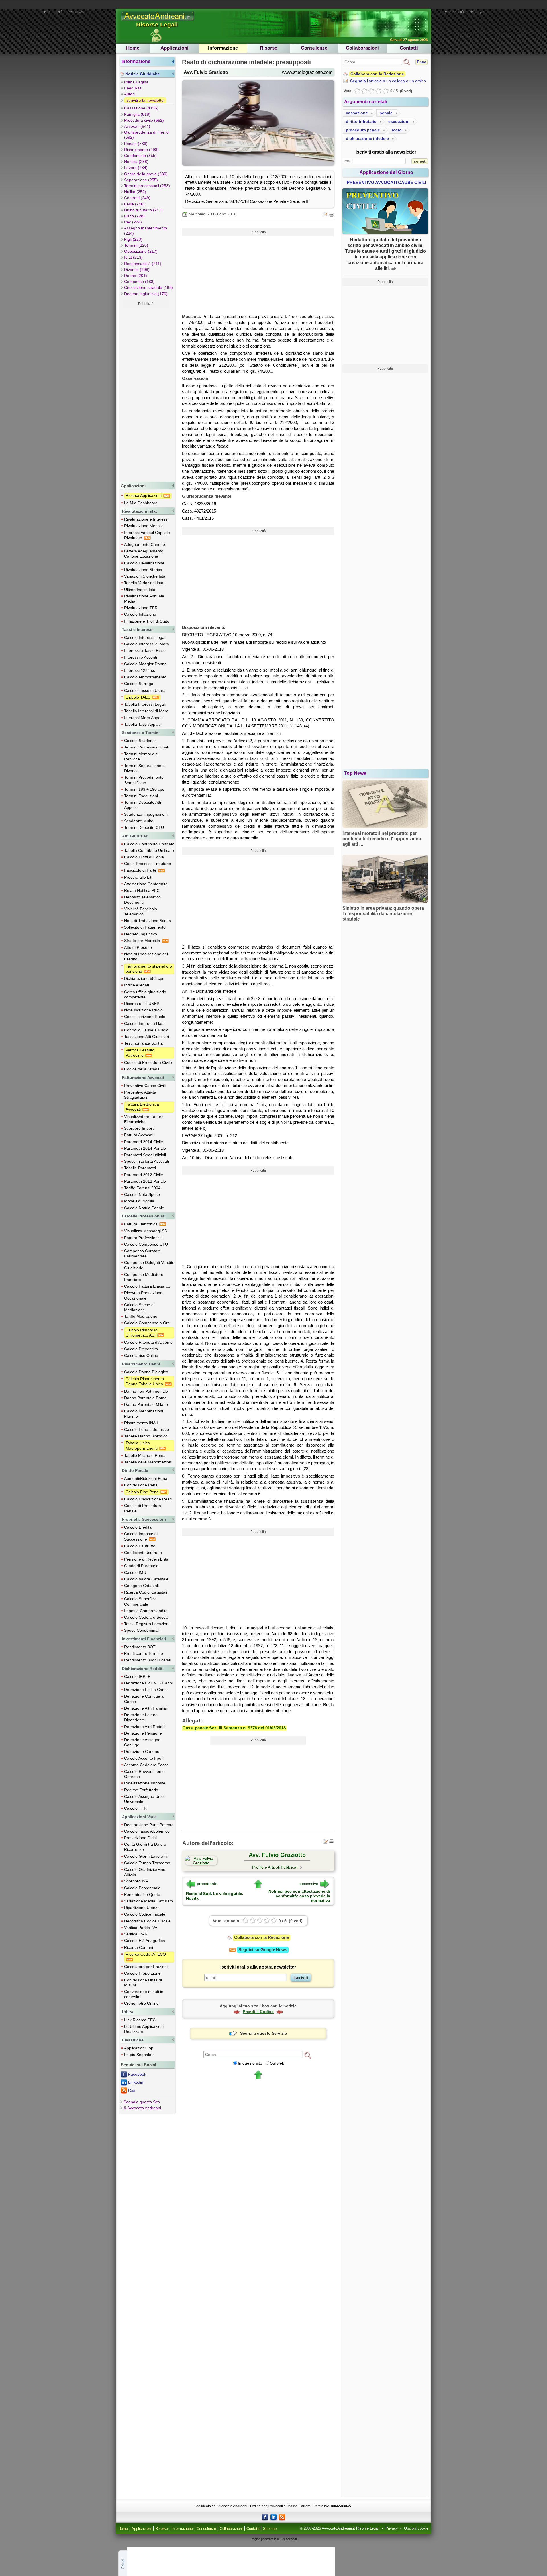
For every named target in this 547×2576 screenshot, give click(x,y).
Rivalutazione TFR (141, 608)
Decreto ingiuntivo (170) (146, 294)
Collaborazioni (362, 48)
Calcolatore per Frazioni (146, 1967)
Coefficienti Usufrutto (143, 1553)
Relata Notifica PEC (142, 890)
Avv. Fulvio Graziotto (206, 72)
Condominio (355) (140, 156)
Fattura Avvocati (139, 1135)
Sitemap (270, 2529)
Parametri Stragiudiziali (145, 1155)
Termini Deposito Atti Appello (143, 805)
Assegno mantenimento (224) (146, 231)
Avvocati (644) (137, 126)
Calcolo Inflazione (140, 614)
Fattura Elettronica (141, 1224)
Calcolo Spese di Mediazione (139, 1307)
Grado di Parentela (141, 1566)
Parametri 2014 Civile (144, 1142)
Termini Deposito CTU (144, 827)
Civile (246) (134, 204)
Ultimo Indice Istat (140, 590)
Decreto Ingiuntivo (141, 934)
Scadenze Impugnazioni (146, 814)
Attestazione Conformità (146, 884)
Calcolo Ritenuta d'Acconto (148, 1342)
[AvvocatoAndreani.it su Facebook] (265, 2517)
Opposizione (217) (141, 251)
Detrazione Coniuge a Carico (144, 1699)
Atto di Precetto (138, 947)
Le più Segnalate (139, 2055)
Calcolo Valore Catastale (146, 1579)
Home (133, 48)
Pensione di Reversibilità (146, 1559)
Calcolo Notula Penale (144, 1208)
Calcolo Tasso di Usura (145, 690)
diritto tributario (361, 121)
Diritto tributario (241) (143, 210)
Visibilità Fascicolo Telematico (141, 911)
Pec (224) (133, 222)
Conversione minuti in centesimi (144, 1994)
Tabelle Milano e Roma (145, 1455)
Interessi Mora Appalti (144, 718)
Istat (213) (133, 257)
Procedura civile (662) (144, 120)
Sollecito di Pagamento (145, 927)
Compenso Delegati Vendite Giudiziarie (149, 1265)
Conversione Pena (141, 1485)
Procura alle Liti (138, 877)
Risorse (269, 48)
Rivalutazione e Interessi (146, 519)
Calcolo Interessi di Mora (147, 644)
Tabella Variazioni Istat (144, 583)
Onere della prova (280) (146, 174)
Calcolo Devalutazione (144, 563)
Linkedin (136, 2082)
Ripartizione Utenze (142, 1908)
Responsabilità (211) (143, 264)
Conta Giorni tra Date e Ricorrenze (145, 1847)
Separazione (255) (141, 180)
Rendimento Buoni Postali (147, 1660)
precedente (207, 1884)
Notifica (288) (136, 162)
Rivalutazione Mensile (144, 526)
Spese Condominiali (142, 1630)
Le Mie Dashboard (141, 503)
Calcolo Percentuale (142, 1888)
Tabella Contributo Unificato (149, 850)
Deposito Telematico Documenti (142, 900)
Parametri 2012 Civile (144, 1175)
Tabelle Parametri (140, 1168)
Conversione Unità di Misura (143, 1983)
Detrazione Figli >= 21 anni (148, 1683)
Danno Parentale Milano (146, 1404)
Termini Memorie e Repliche (141, 756)
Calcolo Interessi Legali (145, 637)
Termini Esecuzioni (141, 796)
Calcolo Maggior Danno (145, 664)
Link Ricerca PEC (140, 2020)
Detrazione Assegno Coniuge (142, 1742)
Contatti (409, 48)
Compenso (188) (139, 282)
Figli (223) (133, 239)
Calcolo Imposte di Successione (141, 1536)
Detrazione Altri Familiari (146, 1708)
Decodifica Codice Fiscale (147, 1921)
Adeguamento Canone (145, 544)
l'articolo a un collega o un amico (388, 81)
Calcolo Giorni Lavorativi (146, 1856)
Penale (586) (136, 144)
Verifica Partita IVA (141, 1928)
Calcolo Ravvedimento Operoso (144, 1774)
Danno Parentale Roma (145, 1398)
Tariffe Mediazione (141, 1316)
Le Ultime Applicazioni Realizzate (144, 2029)
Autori (129, 94)
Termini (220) (136, 245)
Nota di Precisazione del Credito (146, 956)
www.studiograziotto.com (307, 72)
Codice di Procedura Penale (143, 1508)
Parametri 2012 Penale (145, 1181)
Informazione (223, 48)
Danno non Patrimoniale (146, 1391)
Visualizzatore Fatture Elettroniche (144, 1119)
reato (397, 130)
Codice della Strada (142, 1069)
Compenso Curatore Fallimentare (143, 1253)
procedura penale (363, 130)
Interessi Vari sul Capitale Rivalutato (147, 535)
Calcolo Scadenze (140, 741)
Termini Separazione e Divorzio (144, 768)
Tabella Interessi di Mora (146, 711)
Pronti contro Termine (144, 1653)
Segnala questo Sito (142, 2102)
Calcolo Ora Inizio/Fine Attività (145, 1872)
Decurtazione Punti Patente (149, 1825)
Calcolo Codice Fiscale (145, 1914)
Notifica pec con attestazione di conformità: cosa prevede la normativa (299, 1896)
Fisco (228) (134, 216)
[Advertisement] (146, 393)
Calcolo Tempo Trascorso (147, 1863)
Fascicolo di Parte (141, 870)
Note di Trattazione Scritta (148, 921)
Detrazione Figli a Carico (146, 1690)
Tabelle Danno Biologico (146, 1436)
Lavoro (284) (136, 168)
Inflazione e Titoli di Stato (147, 621)
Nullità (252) (135, 192)
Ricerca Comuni (139, 1947)
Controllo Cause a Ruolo (146, 1030)
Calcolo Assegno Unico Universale (145, 1799)
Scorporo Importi (139, 1128)
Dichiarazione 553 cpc (144, 978)
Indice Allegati (137, 985)
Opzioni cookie (416, 2528)
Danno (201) (136, 276)
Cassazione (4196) (141, 108)
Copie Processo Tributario (148, 864)
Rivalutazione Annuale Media (144, 599)
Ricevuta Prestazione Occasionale (143, 1295)
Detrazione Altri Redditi (145, 1727)
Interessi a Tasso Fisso (145, 650)
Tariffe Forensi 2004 (142, 1188)
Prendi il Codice (258, 2012)
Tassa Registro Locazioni (147, 1624)
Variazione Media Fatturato (149, 1901)
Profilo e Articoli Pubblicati (275, 1867)
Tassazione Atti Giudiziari (147, 1037)
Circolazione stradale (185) (149, 287)
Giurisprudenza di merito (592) (146, 135)
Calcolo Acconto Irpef (143, 1758)
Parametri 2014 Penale (145, 1148)
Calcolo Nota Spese (142, 1194)
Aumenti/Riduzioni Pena (146, 1478)
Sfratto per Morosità (143, 941)
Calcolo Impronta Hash (145, 1023)
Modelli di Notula (139, 1201)
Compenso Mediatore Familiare (144, 1277)
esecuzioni (399, 121)
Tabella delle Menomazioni (148, 1462)
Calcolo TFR (135, 1808)
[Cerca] (308, 2055)
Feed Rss (133, 88)
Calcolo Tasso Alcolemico (147, 1831)
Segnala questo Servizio (264, 2033)
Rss (132, 2090)
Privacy (392, 2528)
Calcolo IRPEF (137, 1676)
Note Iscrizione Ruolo (143, 1010)
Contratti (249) (137, 198)
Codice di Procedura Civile (148, 1062)
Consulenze (314, 48)
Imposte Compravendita (146, 1611)
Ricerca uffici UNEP (142, 1004)
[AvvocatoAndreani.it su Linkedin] (273, 2517)
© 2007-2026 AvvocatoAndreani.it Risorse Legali (340, 2528)
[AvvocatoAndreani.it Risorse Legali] (158, 21)
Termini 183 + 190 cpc (144, 789)
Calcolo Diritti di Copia (144, 857)
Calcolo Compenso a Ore (147, 1323)
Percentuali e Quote (142, 1894)
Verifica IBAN (136, 1934)
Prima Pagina (136, 82)
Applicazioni (174, 48)
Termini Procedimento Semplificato (144, 780)
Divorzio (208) (137, 270)
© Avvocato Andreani (142, 2108)
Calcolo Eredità (138, 1527)
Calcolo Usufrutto (140, 1546)
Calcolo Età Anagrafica (145, 1941)
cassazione (357, 113)
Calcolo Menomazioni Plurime (144, 1414)
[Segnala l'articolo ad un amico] (326, 214)
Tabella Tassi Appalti (142, 724)
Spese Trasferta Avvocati (147, 1161)
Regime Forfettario (141, 1790)
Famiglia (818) (137, 114)
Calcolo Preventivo (141, 1349)
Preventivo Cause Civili (145, 1086)
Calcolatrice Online (141, 1355)
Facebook (137, 2074)
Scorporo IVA (136, 1881)
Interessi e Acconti (141, 657)
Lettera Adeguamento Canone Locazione (144, 554)
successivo (308, 1884)
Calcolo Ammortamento (145, 677)
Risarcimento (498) (141, 150)
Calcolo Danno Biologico (146, 1372)
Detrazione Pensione (143, 1733)
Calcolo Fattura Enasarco (147, 1286)
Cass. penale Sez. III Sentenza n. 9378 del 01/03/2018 (234, 1728)
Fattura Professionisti (143, 1238)
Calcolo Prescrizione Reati (148, 1499)
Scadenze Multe (139, 821)
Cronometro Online (141, 2003)
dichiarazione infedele (367, 138)
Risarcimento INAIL (142, 1423)
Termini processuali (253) (147, 186)
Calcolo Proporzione (142, 1973)
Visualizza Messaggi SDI (146, 1231)
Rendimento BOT (140, 1647)
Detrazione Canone (142, 1751)
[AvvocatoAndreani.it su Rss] (282, 2517)
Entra (422, 62)
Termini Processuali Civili (146, 747)
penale (386, 113)
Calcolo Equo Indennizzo (147, 1429)
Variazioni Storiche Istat (145, 576)
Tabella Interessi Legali (145, 704)
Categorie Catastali (141, 1586)
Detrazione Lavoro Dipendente (141, 1717)
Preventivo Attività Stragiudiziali (140, 1095)
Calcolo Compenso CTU (146, 1244)
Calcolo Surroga (139, 684)
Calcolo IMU (135, 1572)
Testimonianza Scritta (143, 1043)
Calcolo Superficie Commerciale (140, 1601)
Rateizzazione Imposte (145, 1783)
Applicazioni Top (139, 2048)
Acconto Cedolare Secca (146, 1765)
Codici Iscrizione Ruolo (145, 1017)
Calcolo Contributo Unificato (149, 844)
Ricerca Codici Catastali (146, 1592)
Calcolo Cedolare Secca (146, 1617)
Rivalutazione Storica (143, 570)
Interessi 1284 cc (140, 670)
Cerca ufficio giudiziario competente (145, 994)
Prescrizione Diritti (140, 1838)
